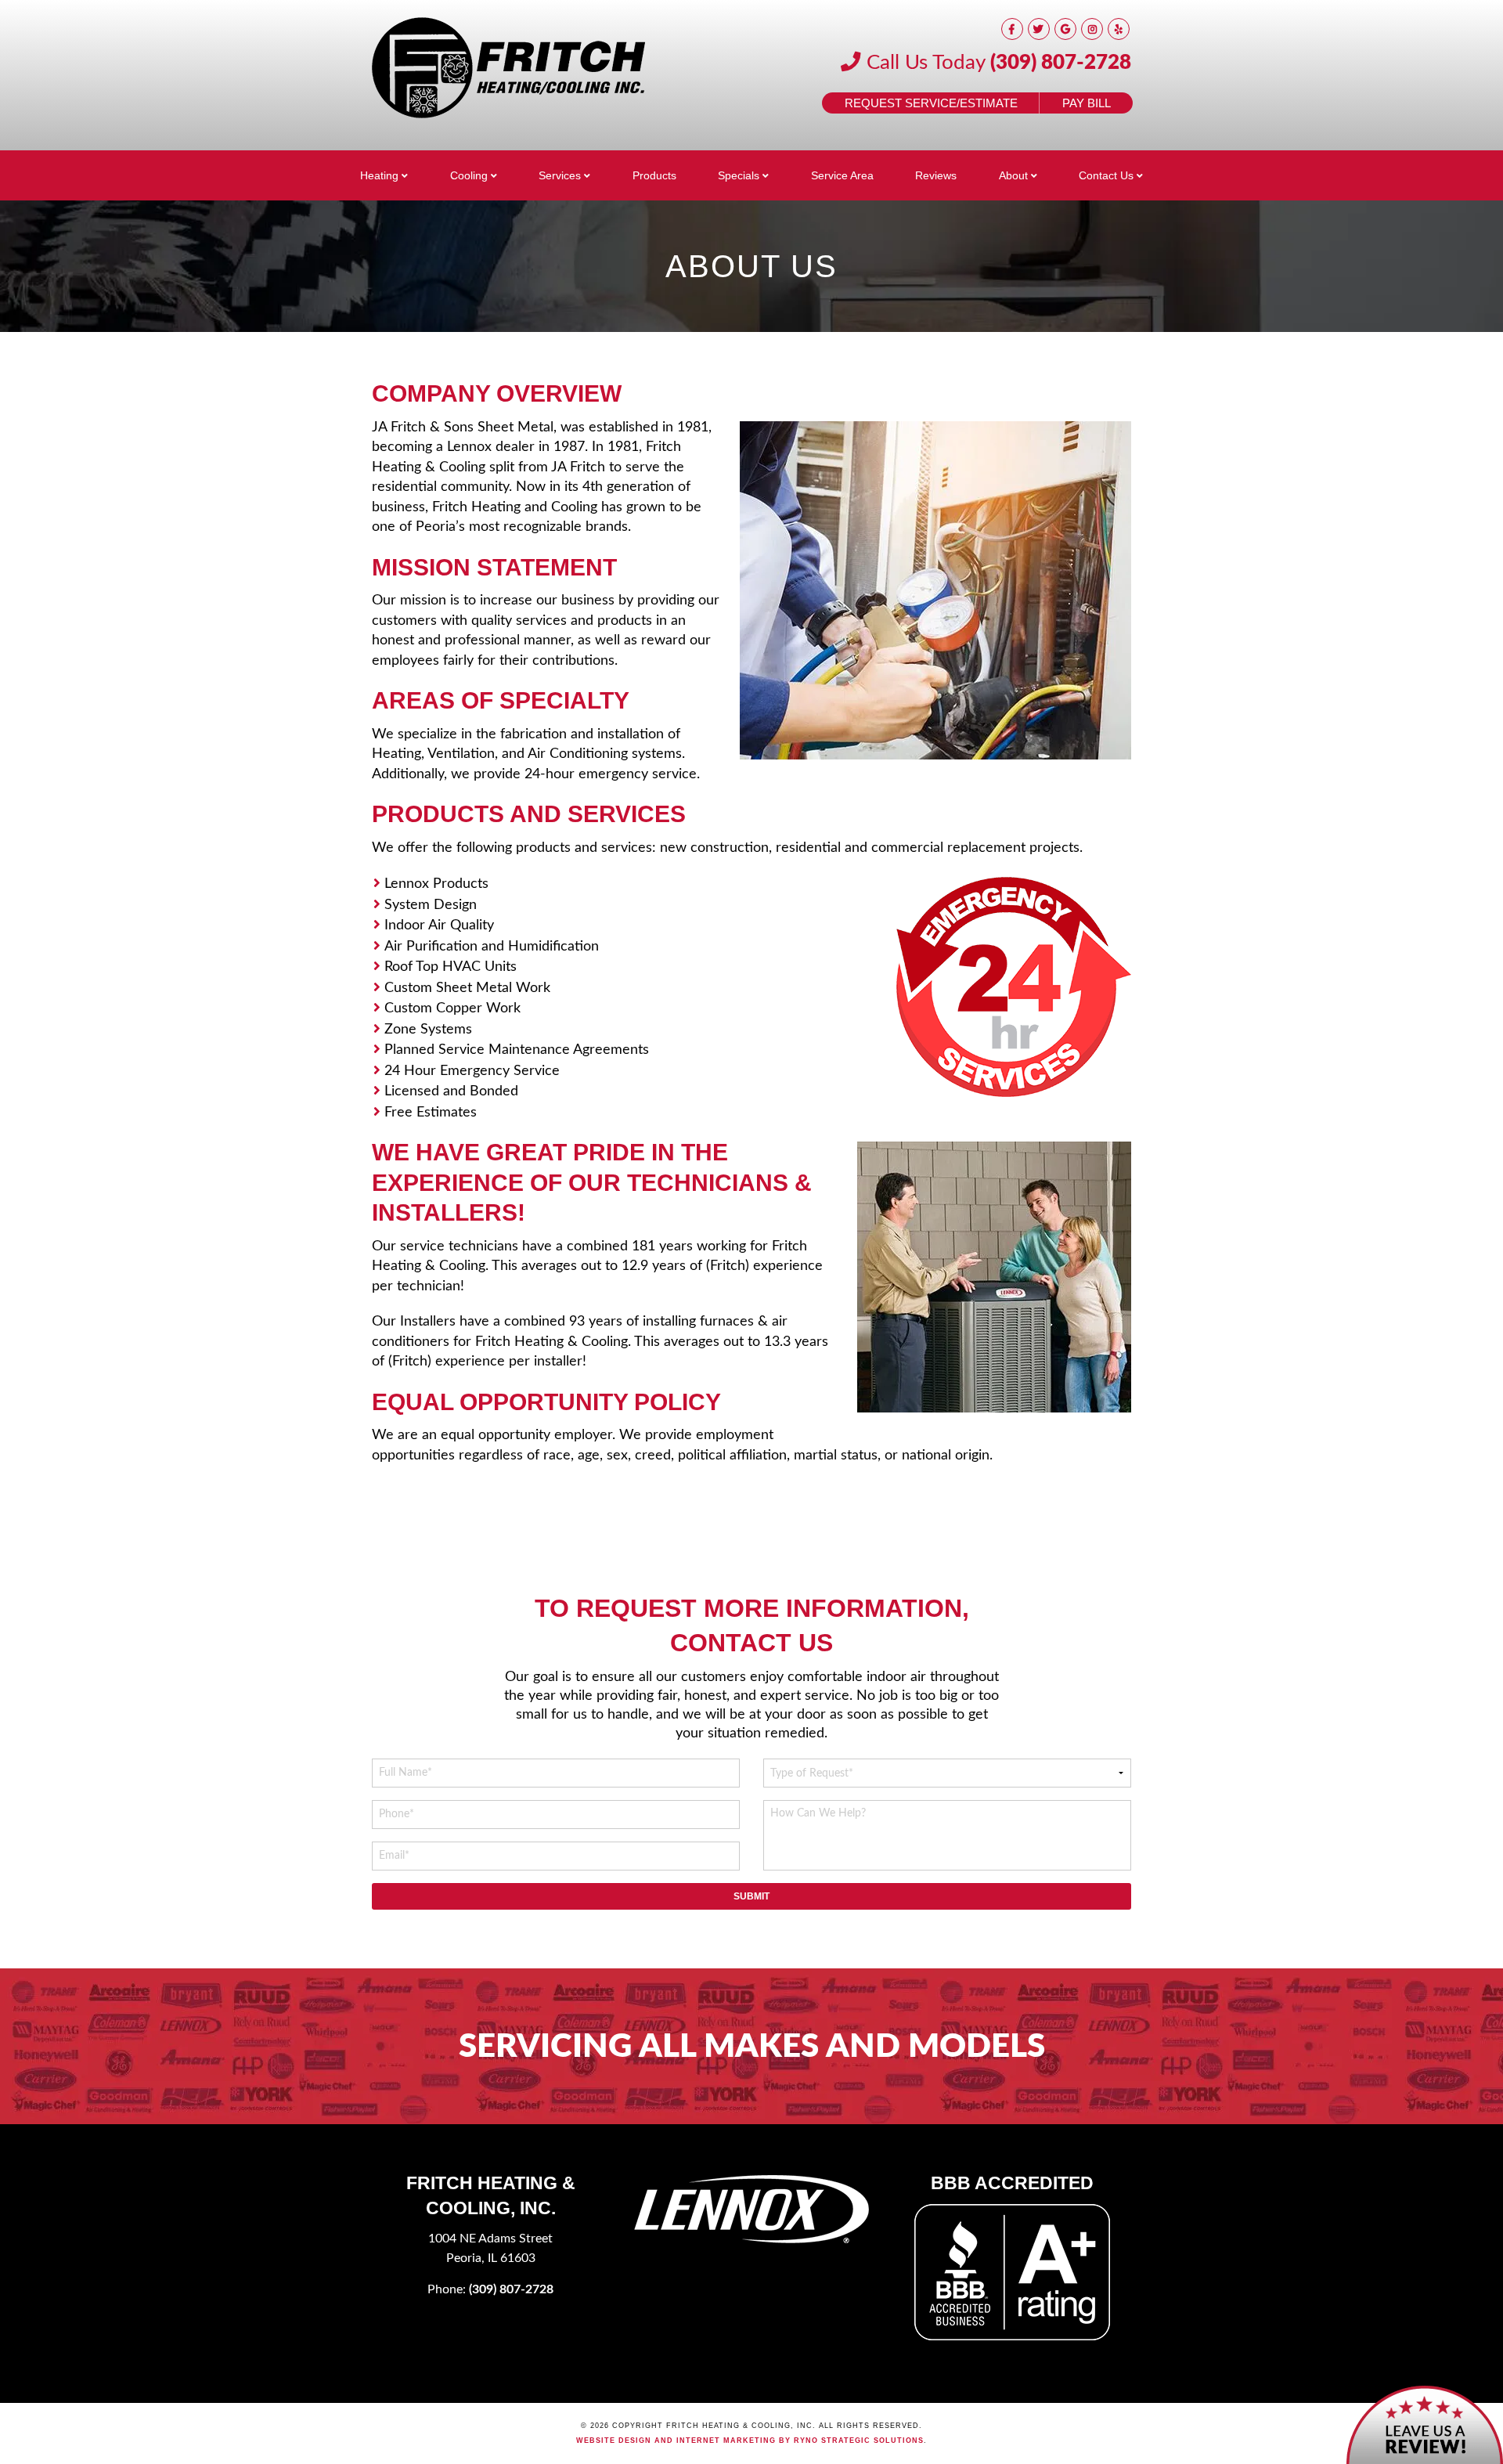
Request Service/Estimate (931, 103)
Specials (739, 175)
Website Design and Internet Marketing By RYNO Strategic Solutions (750, 2441)
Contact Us (1106, 175)
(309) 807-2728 (1061, 63)
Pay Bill (1087, 103)
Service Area (842, 175)
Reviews (936, 175)
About (1013, 175)
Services (560, 175)
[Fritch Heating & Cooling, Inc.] (509, 68)
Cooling (469, 175)
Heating (379, 175)
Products (654, 175)
